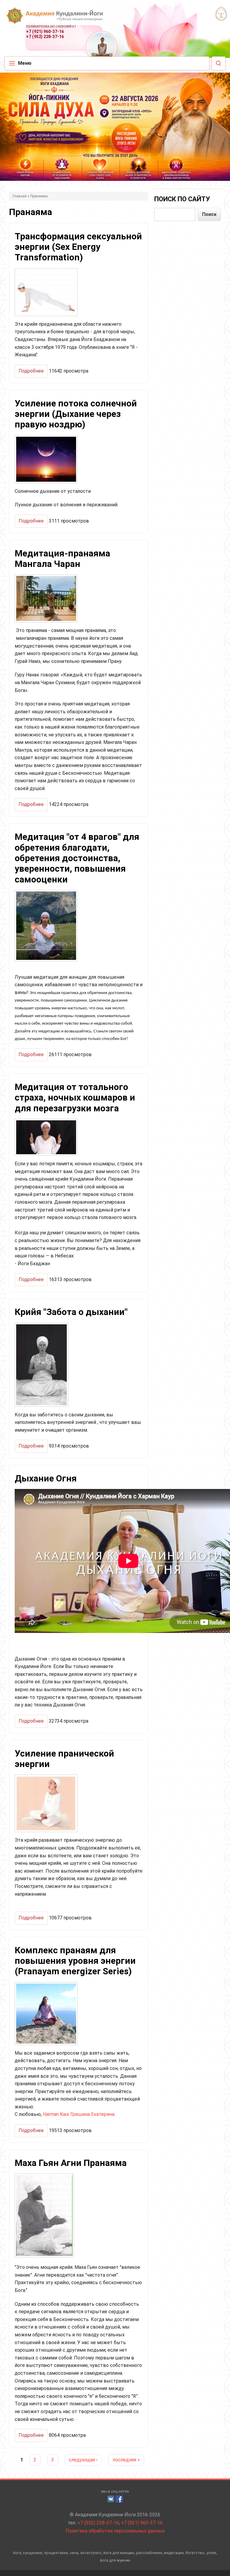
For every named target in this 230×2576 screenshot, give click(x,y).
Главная (20, 196)
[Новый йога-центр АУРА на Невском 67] (221, 13)
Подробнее (29, 373)
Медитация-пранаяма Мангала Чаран (62, 559)
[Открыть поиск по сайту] (219, 63)
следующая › (83, 2460)
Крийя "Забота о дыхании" (71, 1312)
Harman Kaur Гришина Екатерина (79, 2114)
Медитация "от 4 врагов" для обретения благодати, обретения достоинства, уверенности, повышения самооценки (77, 858)
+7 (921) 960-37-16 (45, 31)
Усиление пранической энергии (64, 1759)
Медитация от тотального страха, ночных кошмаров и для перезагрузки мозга (75, 1098)
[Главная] (49, 18)
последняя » (126, 2460)
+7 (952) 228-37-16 (45, 37)
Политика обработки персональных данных (115, 2531)
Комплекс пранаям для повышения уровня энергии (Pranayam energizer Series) (75, 1961)
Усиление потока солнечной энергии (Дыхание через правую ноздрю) (76, 414)
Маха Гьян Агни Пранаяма (71, 2163)
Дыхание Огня (46, 1478)
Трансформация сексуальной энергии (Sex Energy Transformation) (78, 247)
